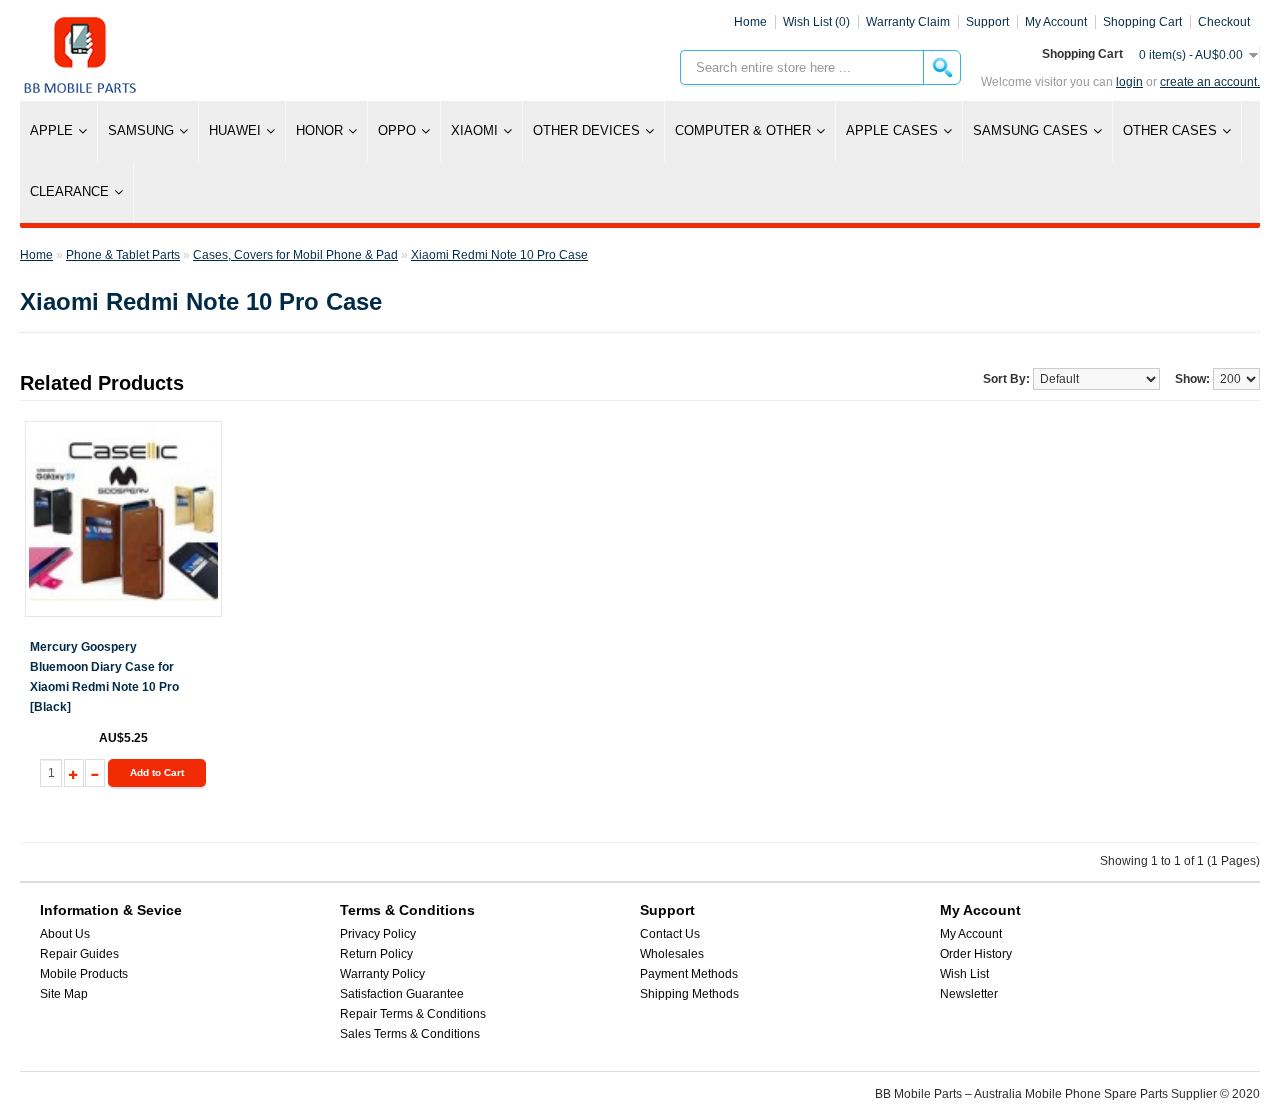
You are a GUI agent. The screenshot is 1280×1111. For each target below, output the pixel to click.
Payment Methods (689, 974)
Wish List (964, 974)
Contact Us (670, 934)
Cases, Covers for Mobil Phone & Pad (295, 255)
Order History (976, 954)
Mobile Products (84, 974)
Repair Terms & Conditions (413, 1014)
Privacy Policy (378, 934)
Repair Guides (79, 954)
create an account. (1210, 82)
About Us (65, 934)
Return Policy (376, 954)
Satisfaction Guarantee (402, 994)
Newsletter (969, 994)
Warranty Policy (382, 974)
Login (1129, 82)
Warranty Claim (908, 22)
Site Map (64, 994)
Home (750, 22)
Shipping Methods (689, 994)
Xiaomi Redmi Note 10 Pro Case (499, 255)
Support (987, 22)
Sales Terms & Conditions (410, 1034)
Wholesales (672, 954)
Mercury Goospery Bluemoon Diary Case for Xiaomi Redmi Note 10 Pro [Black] (104, 677)
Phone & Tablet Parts (123, 255)
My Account (971, 934)
